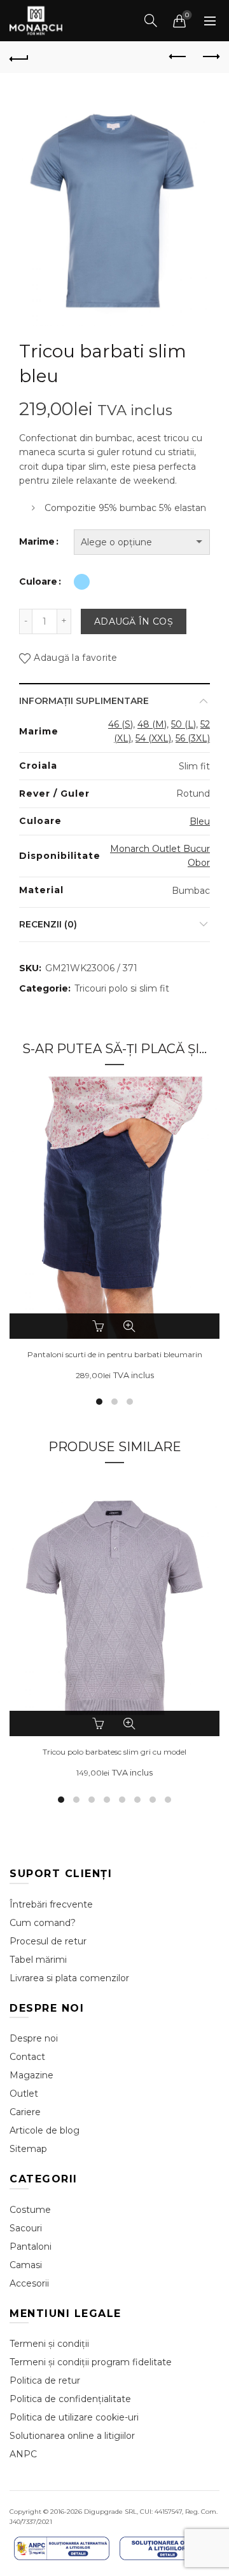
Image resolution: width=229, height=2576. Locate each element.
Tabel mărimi (38, 1960)
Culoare (38, 581)
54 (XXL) (153, 738)
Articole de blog (45, 2130)
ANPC (23, 2454)
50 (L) (184, 724)
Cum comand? (43, 1923)
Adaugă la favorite (75, 658)
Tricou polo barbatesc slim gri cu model (114, 1752)
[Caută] (151, 20)
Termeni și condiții (49, 2344)
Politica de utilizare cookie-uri (74, 2417)
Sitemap (28, 2149)
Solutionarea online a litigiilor (72, 2436)
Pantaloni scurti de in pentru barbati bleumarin (115, 1355)
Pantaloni (31, 2247)
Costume (30, 2210)
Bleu (200, 821)
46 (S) (121, 724)
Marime (37, 541)
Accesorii (29, 2283)
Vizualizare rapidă (129, 1326)
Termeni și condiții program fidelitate (91, 2362)
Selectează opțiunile (100, 1326)
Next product (210, 57)
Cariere (25, 2112)
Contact (27, 2057)
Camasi (26, 2265)
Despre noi (34, 2038)
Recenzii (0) (48, 924)
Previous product (178, 57)
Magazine (31, 2075)
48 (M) (152, 724)
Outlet (24, 2094)
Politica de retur (45, 2380)
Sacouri (26, 2228)
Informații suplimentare (84, 701)
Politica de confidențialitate (70, 2399)
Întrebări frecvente (51, 1904)
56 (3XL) (193, 738)
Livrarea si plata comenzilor (69, 1978)
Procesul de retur (48, 1941)
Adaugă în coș (134, 621)
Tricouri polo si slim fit (122, 988)
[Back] (19, 57)
